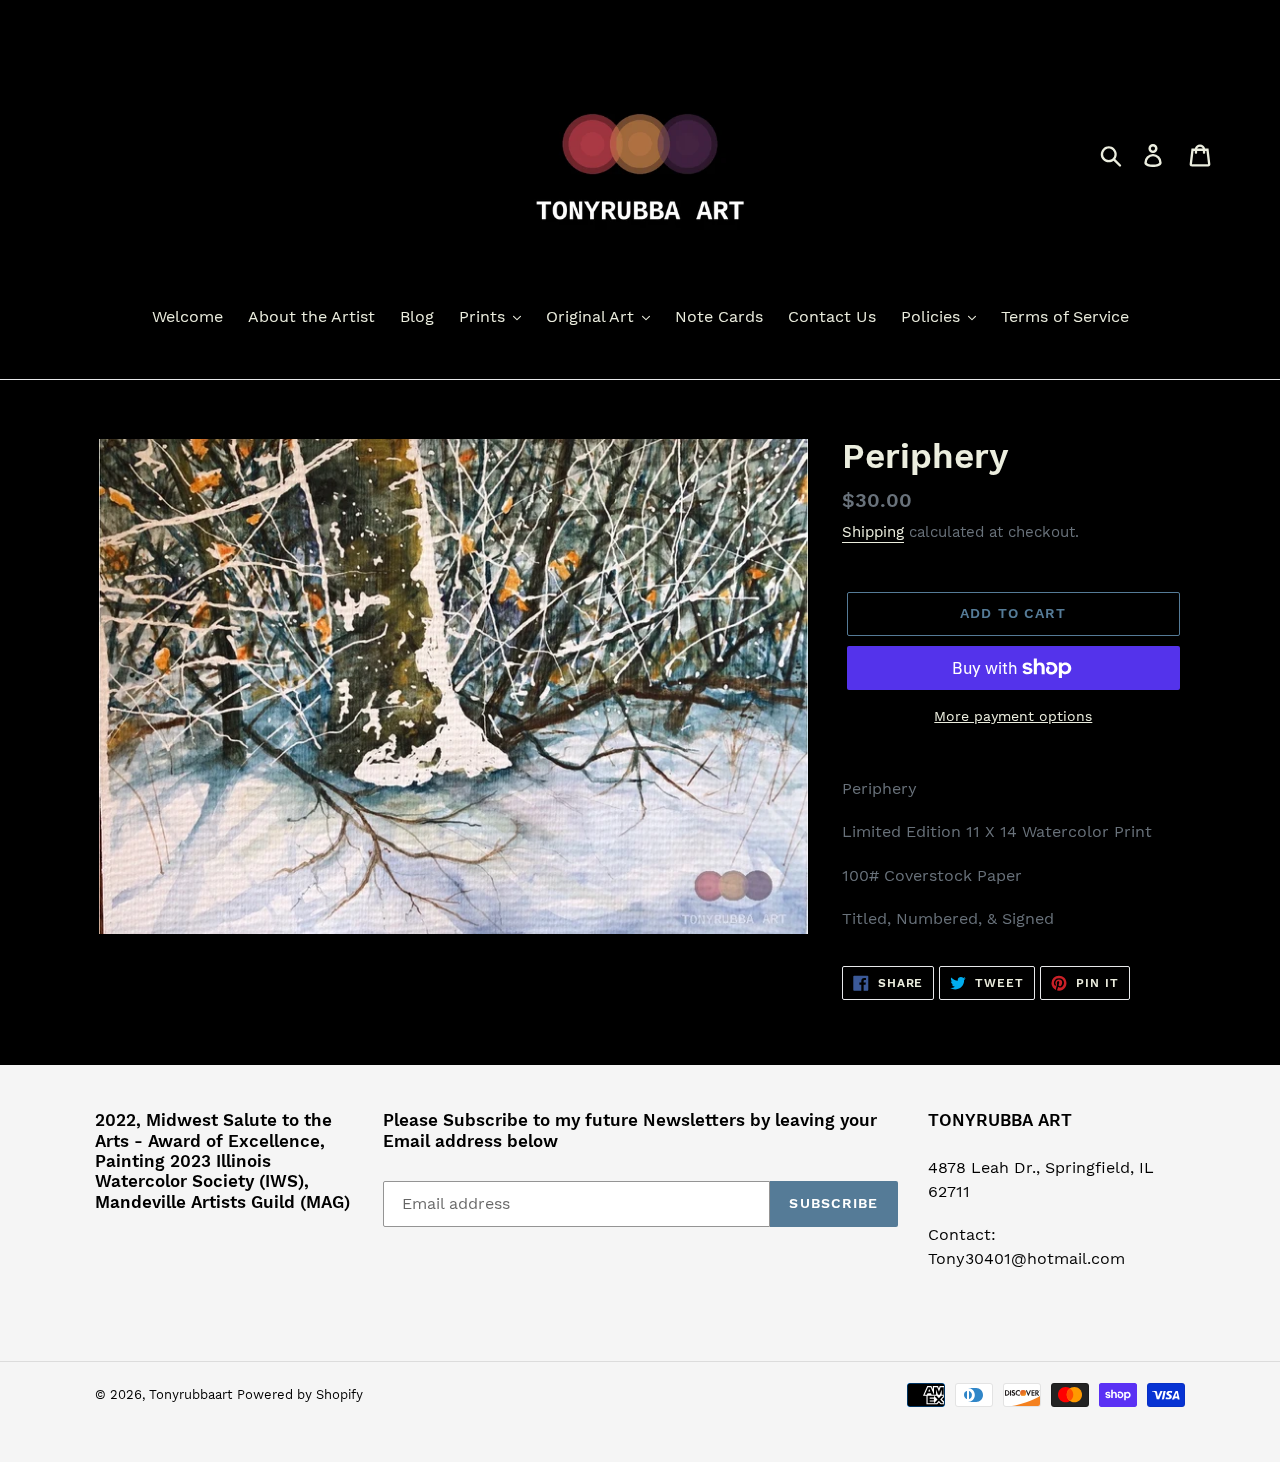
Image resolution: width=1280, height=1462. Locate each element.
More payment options (1013, 716)
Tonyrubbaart (190, 1394)
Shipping (873, 532)
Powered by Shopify (300, 1394)
